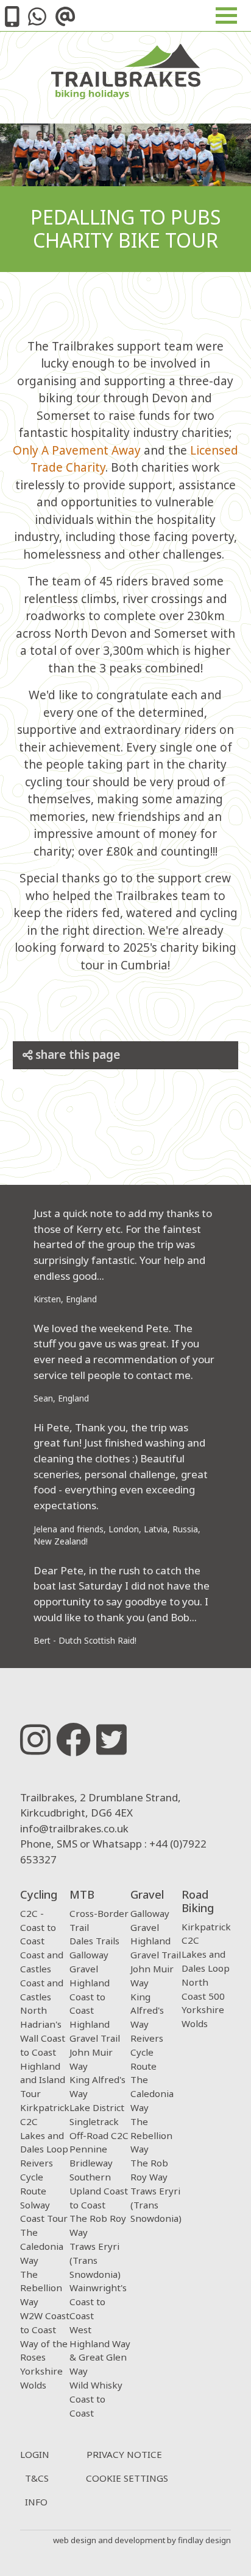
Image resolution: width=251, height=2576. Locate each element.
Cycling (39, 1894)
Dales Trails (94, 1941)
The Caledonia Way (42, 2246)
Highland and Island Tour (43, 2080)
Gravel (147, 1894)
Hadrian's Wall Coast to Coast (43, 2038)
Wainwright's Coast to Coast (98, 2302)
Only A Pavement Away (77, 450)
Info (36, 2502)
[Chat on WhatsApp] (37, 20)
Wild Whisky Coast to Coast (96, 2399)
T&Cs (37, 2478)
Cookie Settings (127, 2478)
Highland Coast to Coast (90, 1997)
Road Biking (198, 1901)
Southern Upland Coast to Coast (99, 2191)
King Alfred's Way (147, 2011)
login (35, 2454)
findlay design (204, 2540)
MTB (82, 1894)
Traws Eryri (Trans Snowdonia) (95, 2260)
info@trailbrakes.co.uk (74, 1828)
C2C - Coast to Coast (38, 1927)
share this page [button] (76, 1055)
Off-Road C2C (99, 2135)
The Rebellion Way (41, 2288)
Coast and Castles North (42, 1997)
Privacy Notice (124, 2454)
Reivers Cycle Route (37, 2177)
